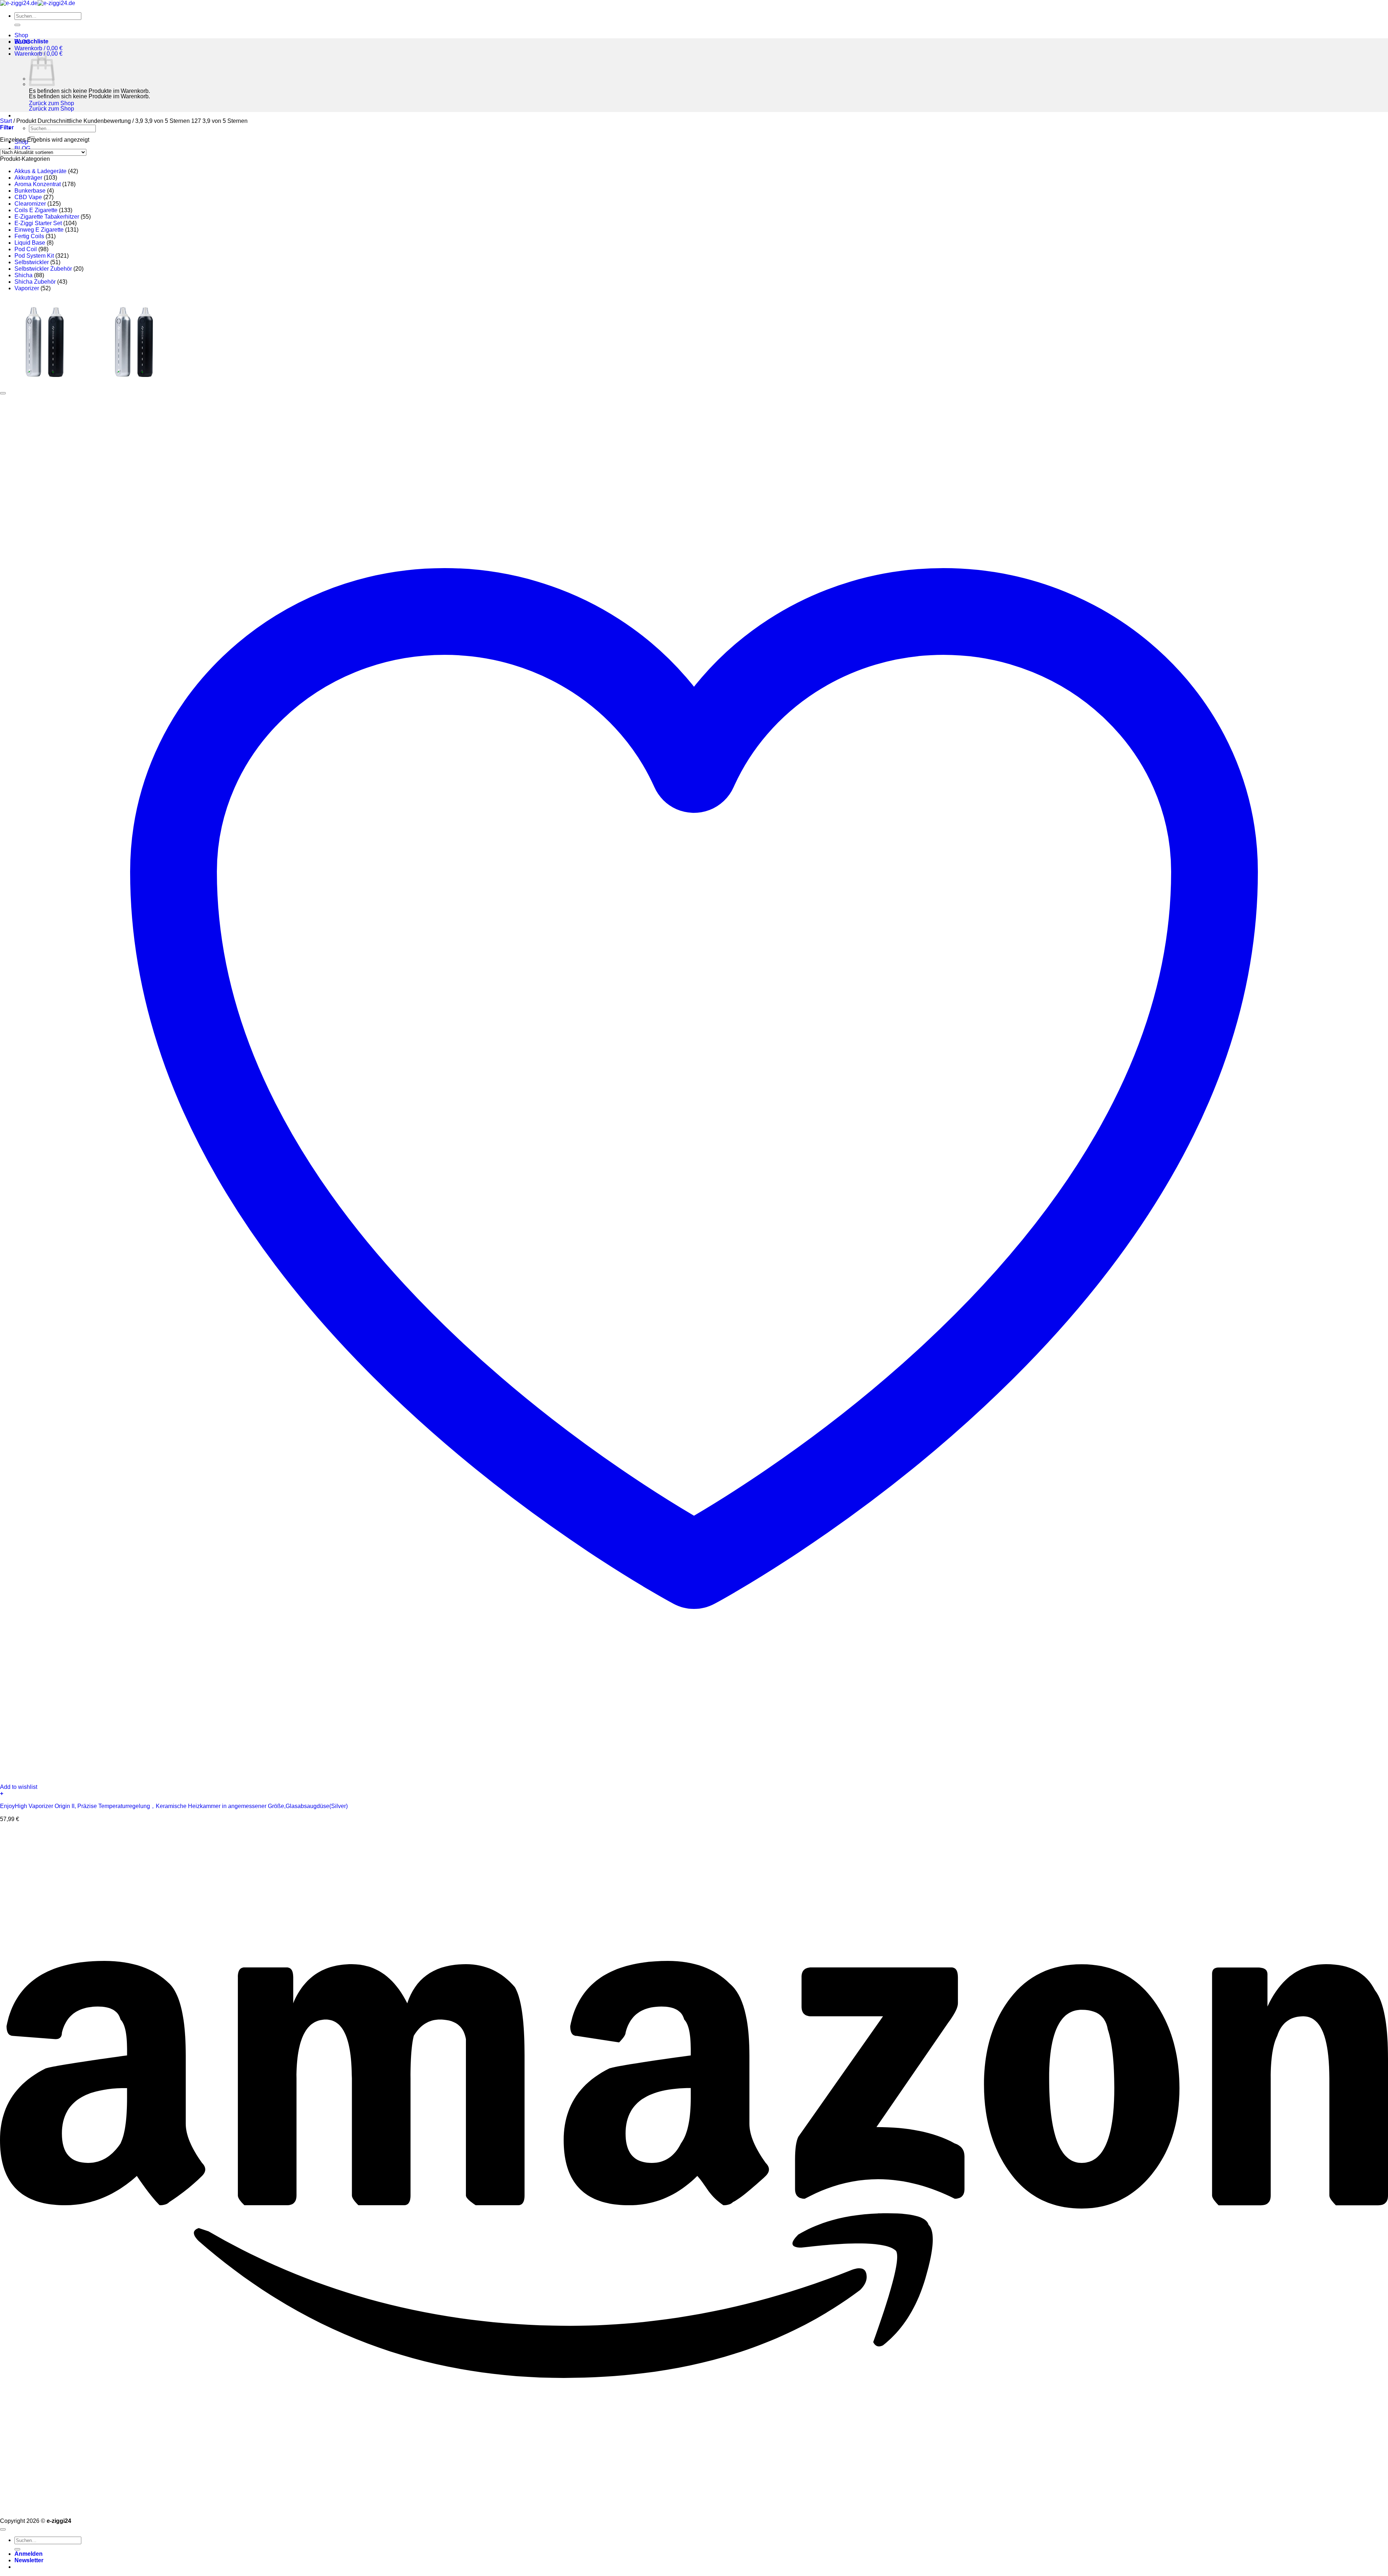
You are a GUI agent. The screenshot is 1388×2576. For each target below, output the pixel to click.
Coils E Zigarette (36, 210)
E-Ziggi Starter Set (38, 223)
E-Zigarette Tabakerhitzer (47, 217)
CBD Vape (28, 197)
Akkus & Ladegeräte (40, 171)
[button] (38, 48)
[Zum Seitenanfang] (3, 2529)
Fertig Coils (29, 236)
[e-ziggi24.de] (38, 3)
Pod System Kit (34, 256)
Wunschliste (31, 41)
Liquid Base (30, 243)
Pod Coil (26, 249)
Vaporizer (27, 288)
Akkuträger (28, 178)
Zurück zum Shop (52, 103)
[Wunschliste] (3, 393)
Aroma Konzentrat (38, 184)
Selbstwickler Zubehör (43, 269)
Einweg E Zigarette (39, 230)
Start (6, 121)
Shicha (23, 275)
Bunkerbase (30, 191)
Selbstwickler (32, 262)
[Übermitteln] (17, 25)
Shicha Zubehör (35, 282)
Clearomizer (30, 204)
